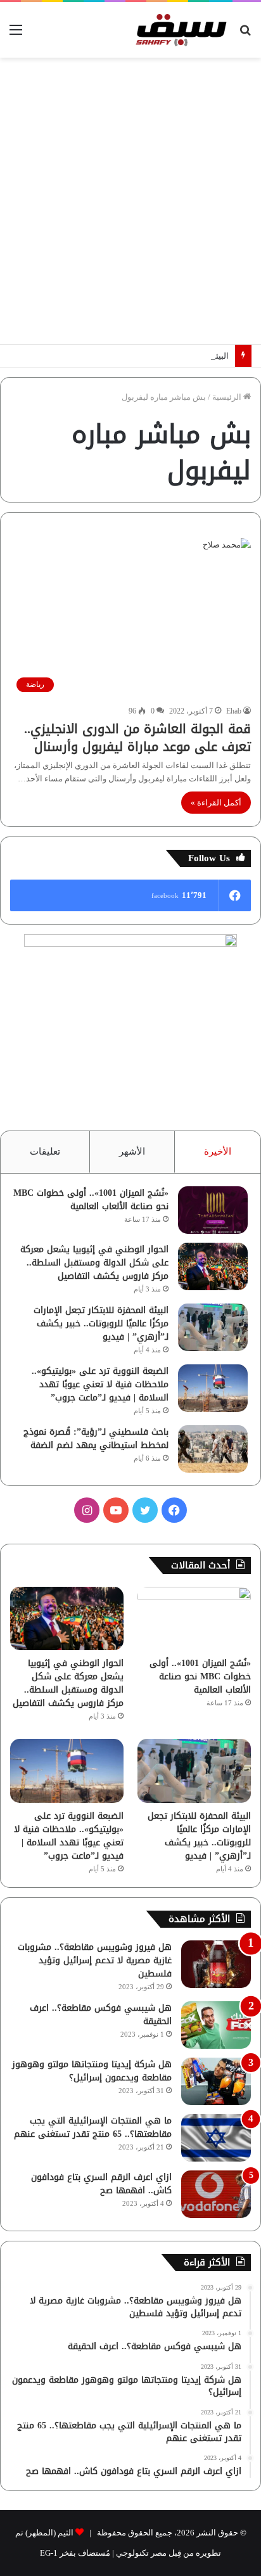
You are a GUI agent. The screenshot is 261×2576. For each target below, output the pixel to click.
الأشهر (132, 1151)
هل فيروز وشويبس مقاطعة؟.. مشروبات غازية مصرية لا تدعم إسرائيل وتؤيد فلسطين (95, 1960)
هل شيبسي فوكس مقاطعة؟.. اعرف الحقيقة (101, 2015)
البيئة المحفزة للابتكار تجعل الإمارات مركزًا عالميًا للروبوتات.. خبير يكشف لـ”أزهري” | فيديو (101, 1323)
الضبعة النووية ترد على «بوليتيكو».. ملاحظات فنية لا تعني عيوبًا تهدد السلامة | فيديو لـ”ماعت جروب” (100, 1384)
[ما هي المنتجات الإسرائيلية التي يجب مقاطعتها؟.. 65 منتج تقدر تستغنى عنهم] (216, 2138)
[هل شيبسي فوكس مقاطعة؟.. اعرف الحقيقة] (216, 2025)
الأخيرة (218, 1151)
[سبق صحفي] (179, 30)
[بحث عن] (245, 35)
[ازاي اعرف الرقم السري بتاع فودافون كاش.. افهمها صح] (216, 2194)
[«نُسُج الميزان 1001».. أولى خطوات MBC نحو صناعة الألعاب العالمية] (213, 1210)
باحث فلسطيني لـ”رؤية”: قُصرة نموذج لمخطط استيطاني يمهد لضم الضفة (96, 1439)
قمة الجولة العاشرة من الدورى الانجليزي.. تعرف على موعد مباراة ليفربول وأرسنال (137, 738)
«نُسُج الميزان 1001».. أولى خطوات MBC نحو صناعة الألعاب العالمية (91, 1200)
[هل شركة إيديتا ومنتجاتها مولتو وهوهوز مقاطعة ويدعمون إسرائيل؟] (216, 2081)
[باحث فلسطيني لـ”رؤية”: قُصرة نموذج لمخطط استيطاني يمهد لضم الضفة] (213, 1449)
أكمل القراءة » (216, 803)
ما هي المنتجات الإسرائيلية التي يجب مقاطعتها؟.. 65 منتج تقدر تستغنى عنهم (93, 2127)
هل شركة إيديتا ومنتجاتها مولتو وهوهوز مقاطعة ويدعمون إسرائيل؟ (92, 2071)
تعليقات (45, 1151)
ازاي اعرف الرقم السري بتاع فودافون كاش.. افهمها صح (101, 2184)
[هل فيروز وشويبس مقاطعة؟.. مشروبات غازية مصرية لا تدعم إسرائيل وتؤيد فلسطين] (216, 1964)
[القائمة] (16, 35)
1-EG (49, 2553)
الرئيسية (228, 397)
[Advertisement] (130, 201)
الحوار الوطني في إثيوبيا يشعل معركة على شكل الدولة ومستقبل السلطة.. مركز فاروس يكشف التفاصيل (94, 1263)
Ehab (234, 711)
